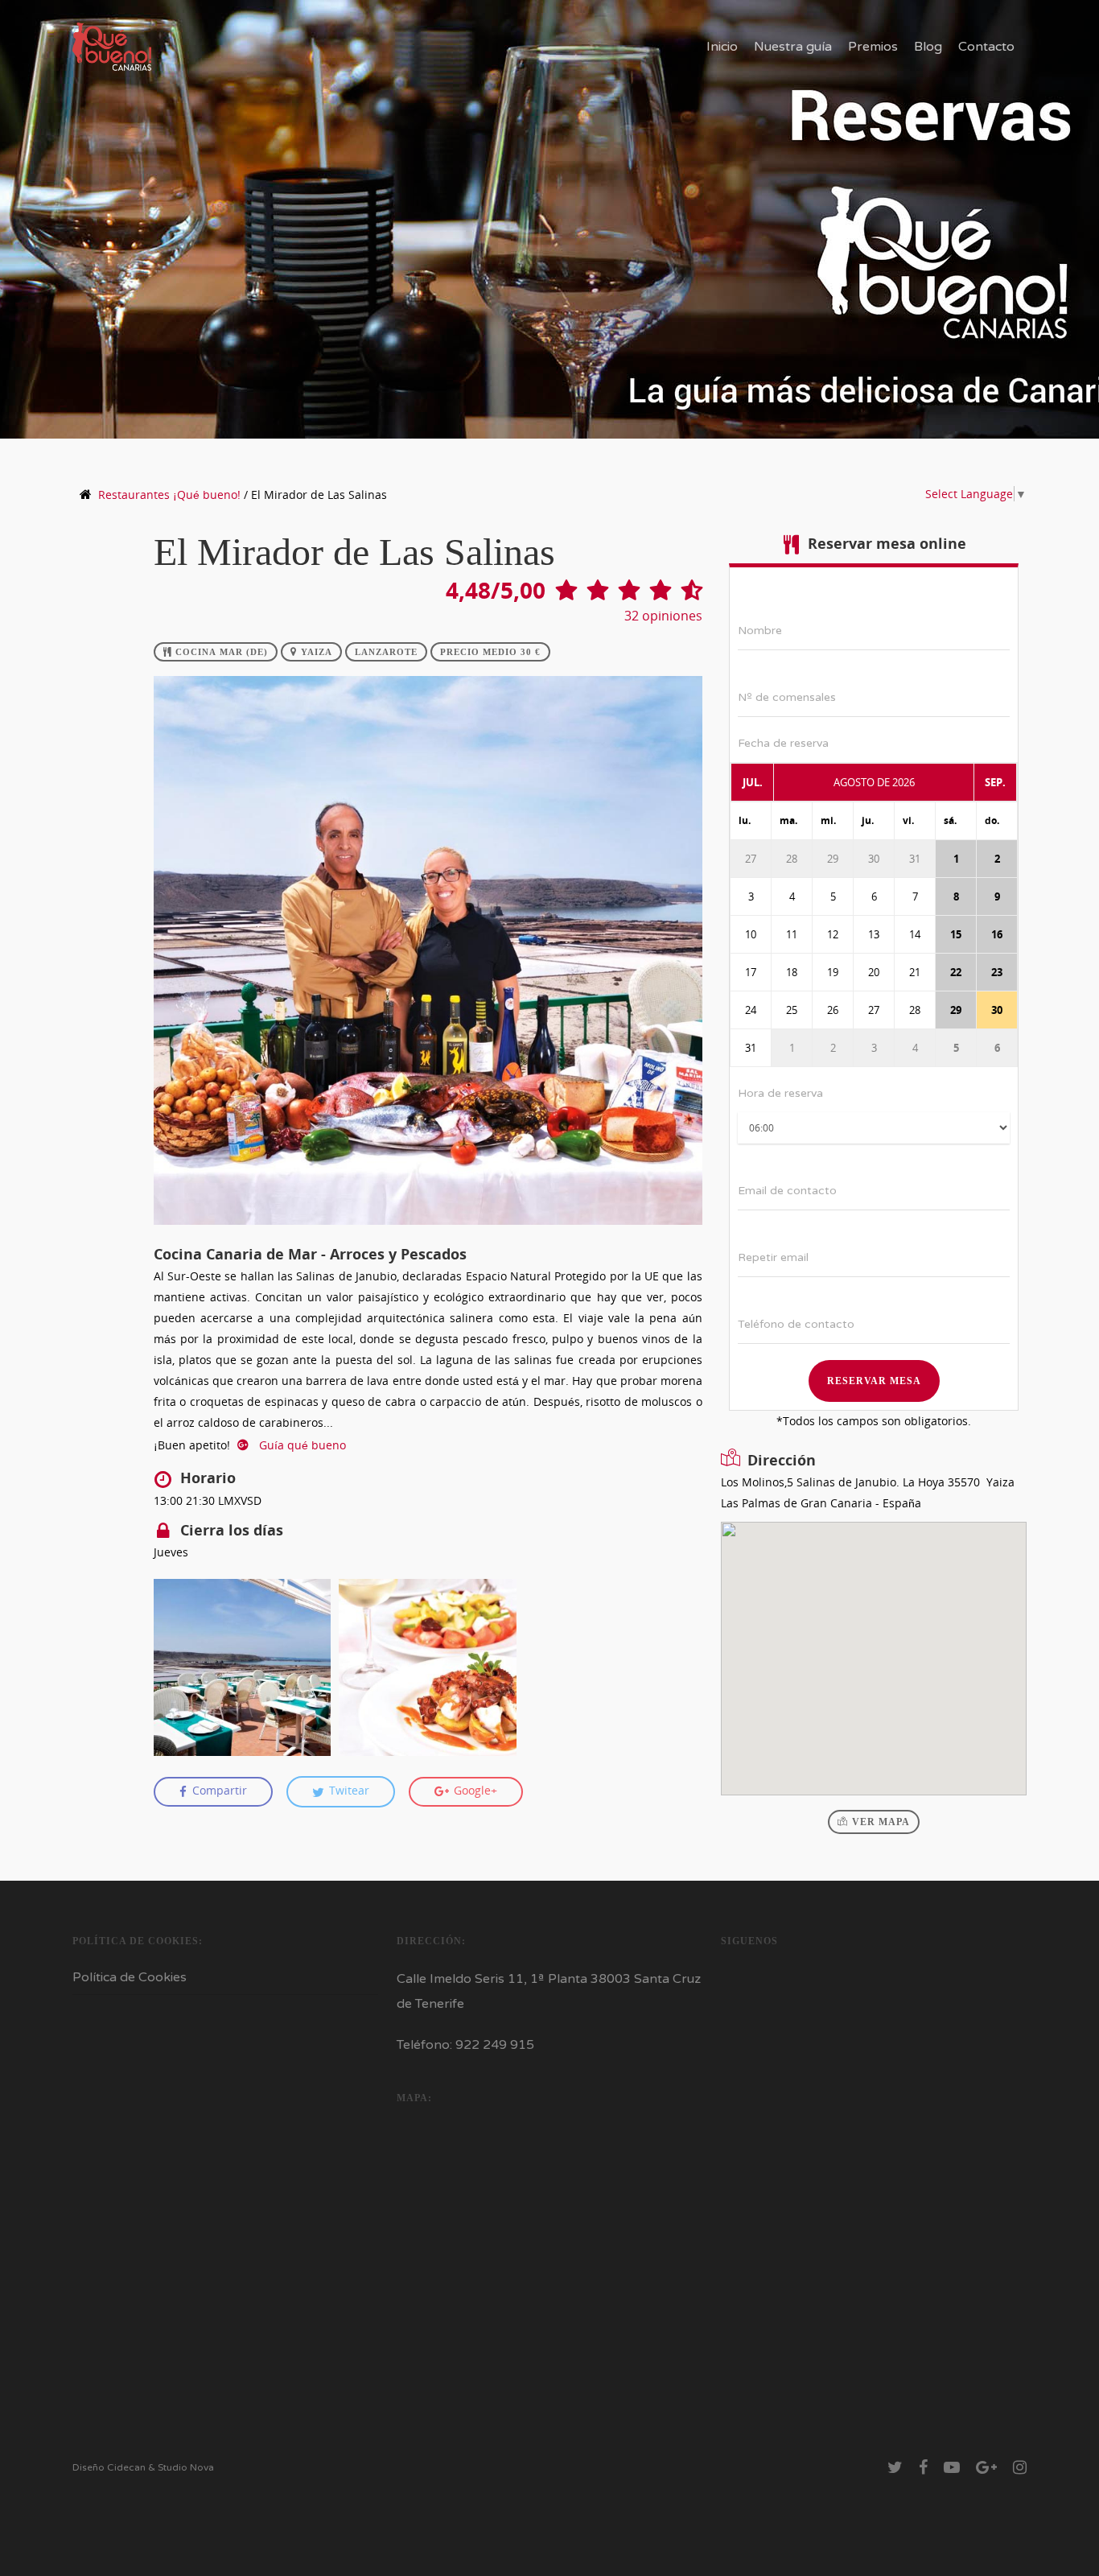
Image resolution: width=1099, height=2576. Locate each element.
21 (915, 972)
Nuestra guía (793, 47)
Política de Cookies (130, 1977)
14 (915, 934)
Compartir (218, 1791)
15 (956, 934)
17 (751, 972)
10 (751, 934)
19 (833, 972)
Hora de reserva (780, 1093)
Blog (928, 47)
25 (792, 1010)
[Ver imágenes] (243, 1668)
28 (792, 859)
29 (833, 859)
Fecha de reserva (783, 743)
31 (915, 859)
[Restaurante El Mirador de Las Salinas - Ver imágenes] (428, 1232)
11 (792, 934)
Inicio (722, 47)
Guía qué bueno (301, 1445)
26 (833, 1010)
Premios (873, 47)
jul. (753, 782)
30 (874, 859)
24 (751, 1010)
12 (833, 934)
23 (997, 972)
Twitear (348, 1791)
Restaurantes (169, 495)
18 (792, 972)
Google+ (474, 1791)
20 (874, 972)
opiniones (663, 616)
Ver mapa (881, 1822)
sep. (995, 782)
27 (751, 859)
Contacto (986, 47)
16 (997, 934)
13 (874, 934)
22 (956, 972)
